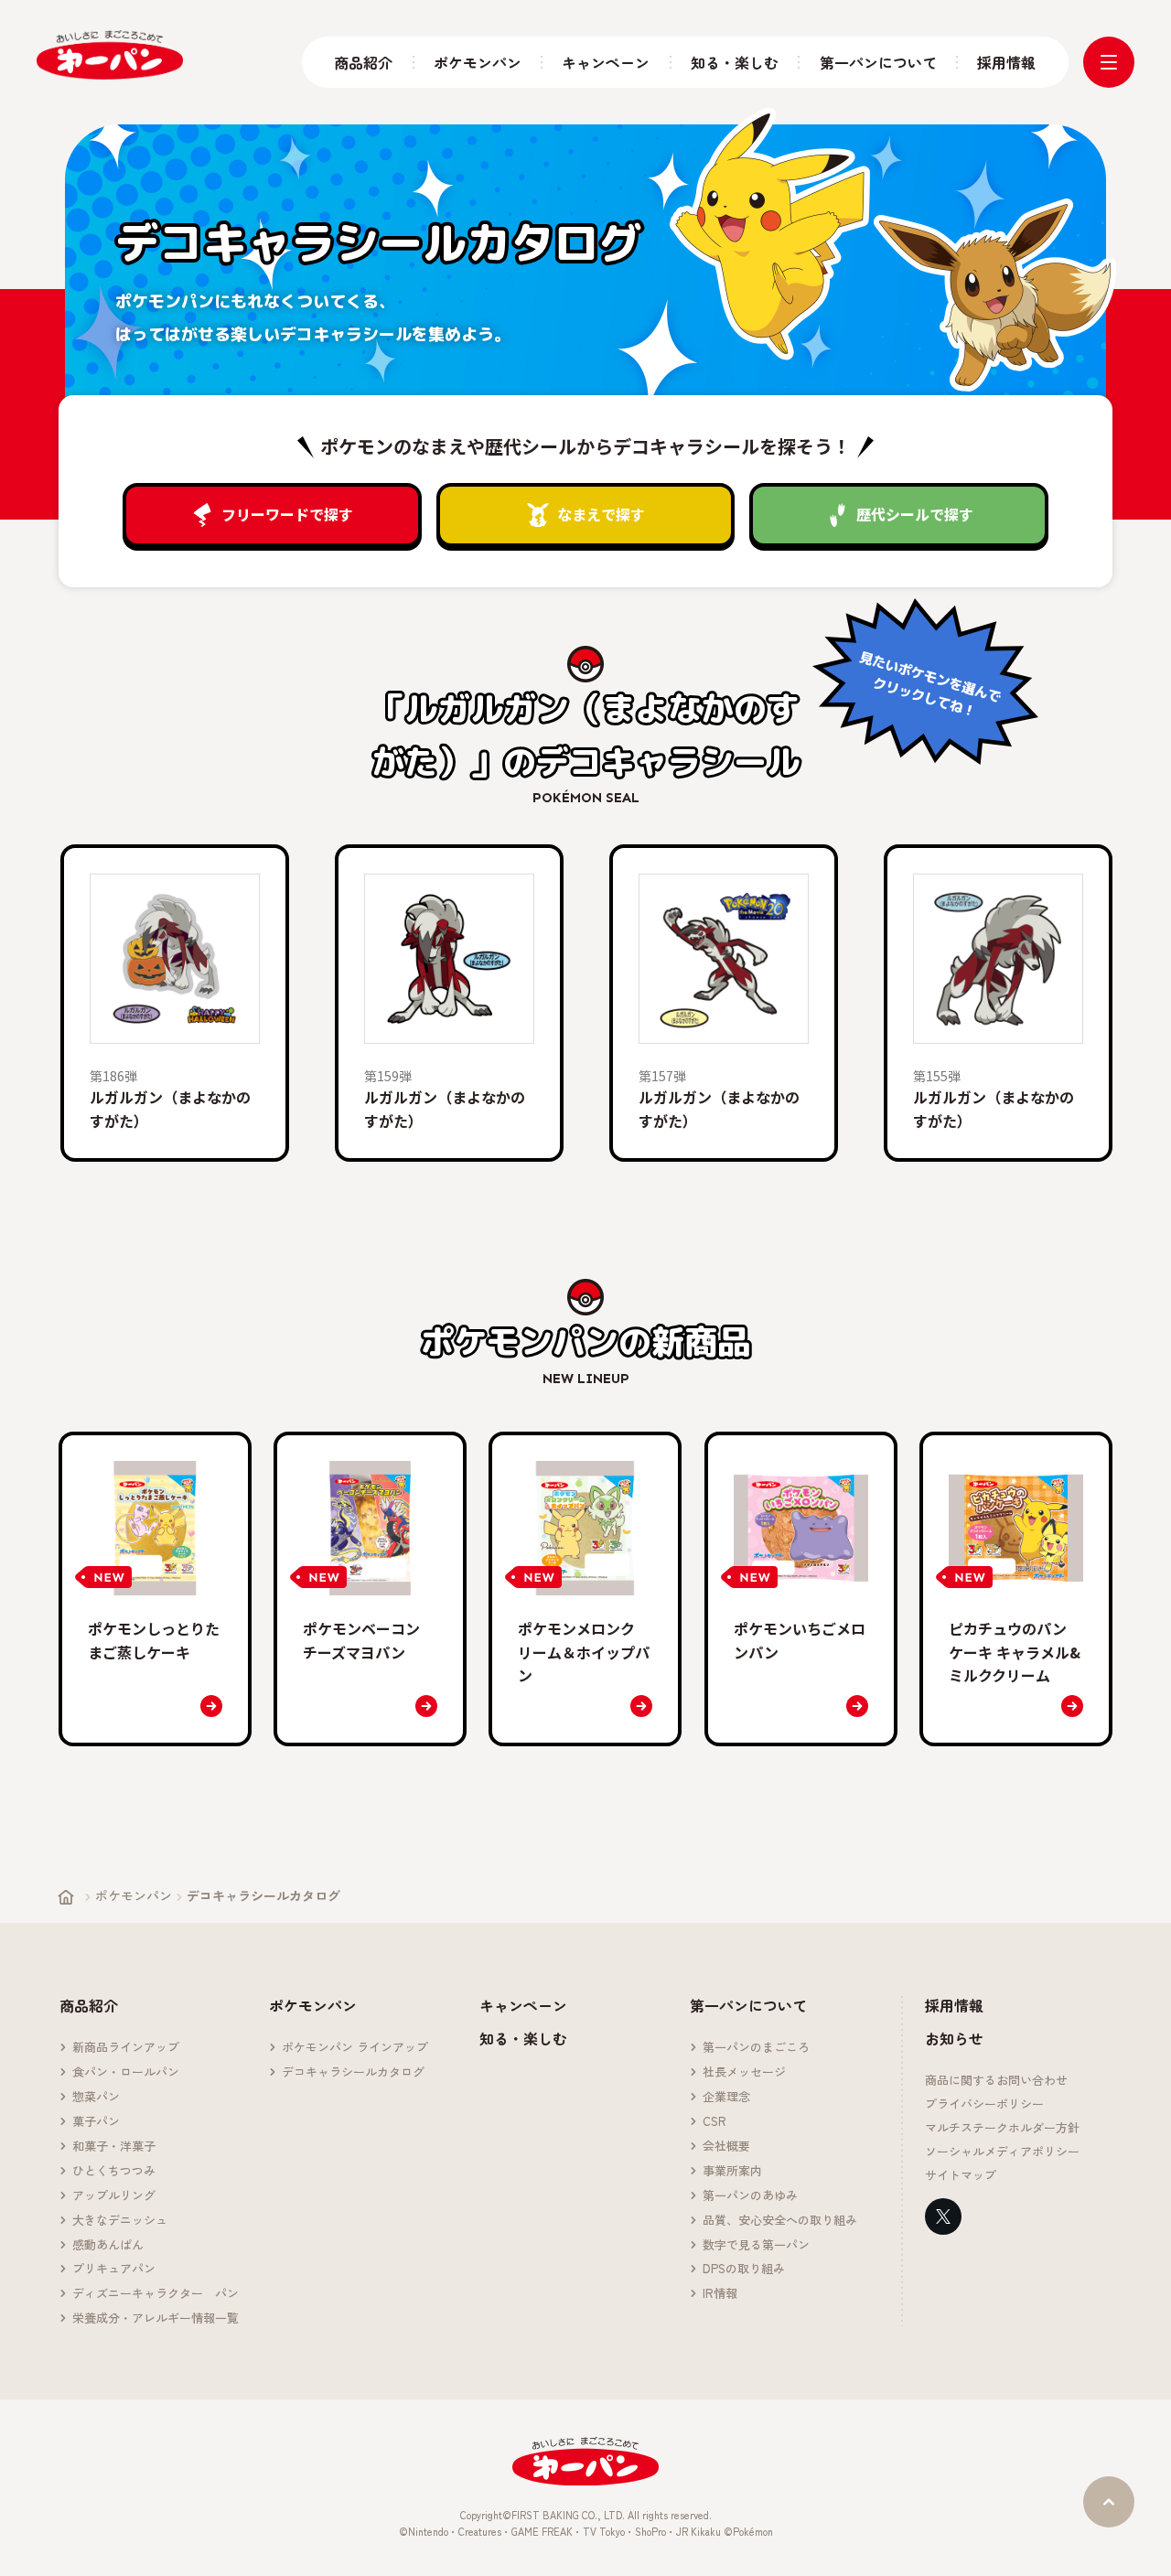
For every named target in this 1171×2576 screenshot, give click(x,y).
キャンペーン (606, 63)
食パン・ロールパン (126, 2072)
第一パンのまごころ (756, 2048)
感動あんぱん (108, 2245)
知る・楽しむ (735, 63)
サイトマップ (961, 2176)
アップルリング (114, 2196)
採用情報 (1006, 63)
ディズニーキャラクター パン (156, 2294)
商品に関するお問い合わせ (996, 2081)
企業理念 (726, 2097)
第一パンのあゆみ (750, 2196)
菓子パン (96, 2122)
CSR (714, 2122)
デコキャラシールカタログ (353, 2072)
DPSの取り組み (744, 2269)
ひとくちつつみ (114, 2171)
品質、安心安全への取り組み (780, 2221)
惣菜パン (96, 2097)
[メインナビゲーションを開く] (1109, 62)
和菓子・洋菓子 (114, 2147)
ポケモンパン (478, 63)
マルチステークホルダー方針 (1002, 2128)
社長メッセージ (744, 2072)
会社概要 (726, 2147)
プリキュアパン (114, 2269)
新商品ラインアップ (126, 2048)
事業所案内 (732, 2171)
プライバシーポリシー (984, 2104)
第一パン (110, 55)
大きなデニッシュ (120, 2221)
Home (66, 1897)
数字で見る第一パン (756, 2245)
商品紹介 (363, 63)
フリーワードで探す (287, 514)
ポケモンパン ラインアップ (355, 2048)
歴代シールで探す (915, 514)
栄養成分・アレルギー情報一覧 (156, 2318)
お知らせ (954, 2038)
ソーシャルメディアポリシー (1002, 2152)
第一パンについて (878, 63)
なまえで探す (601, 514)
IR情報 (720, 2294)
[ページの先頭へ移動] (1109, 2502)
